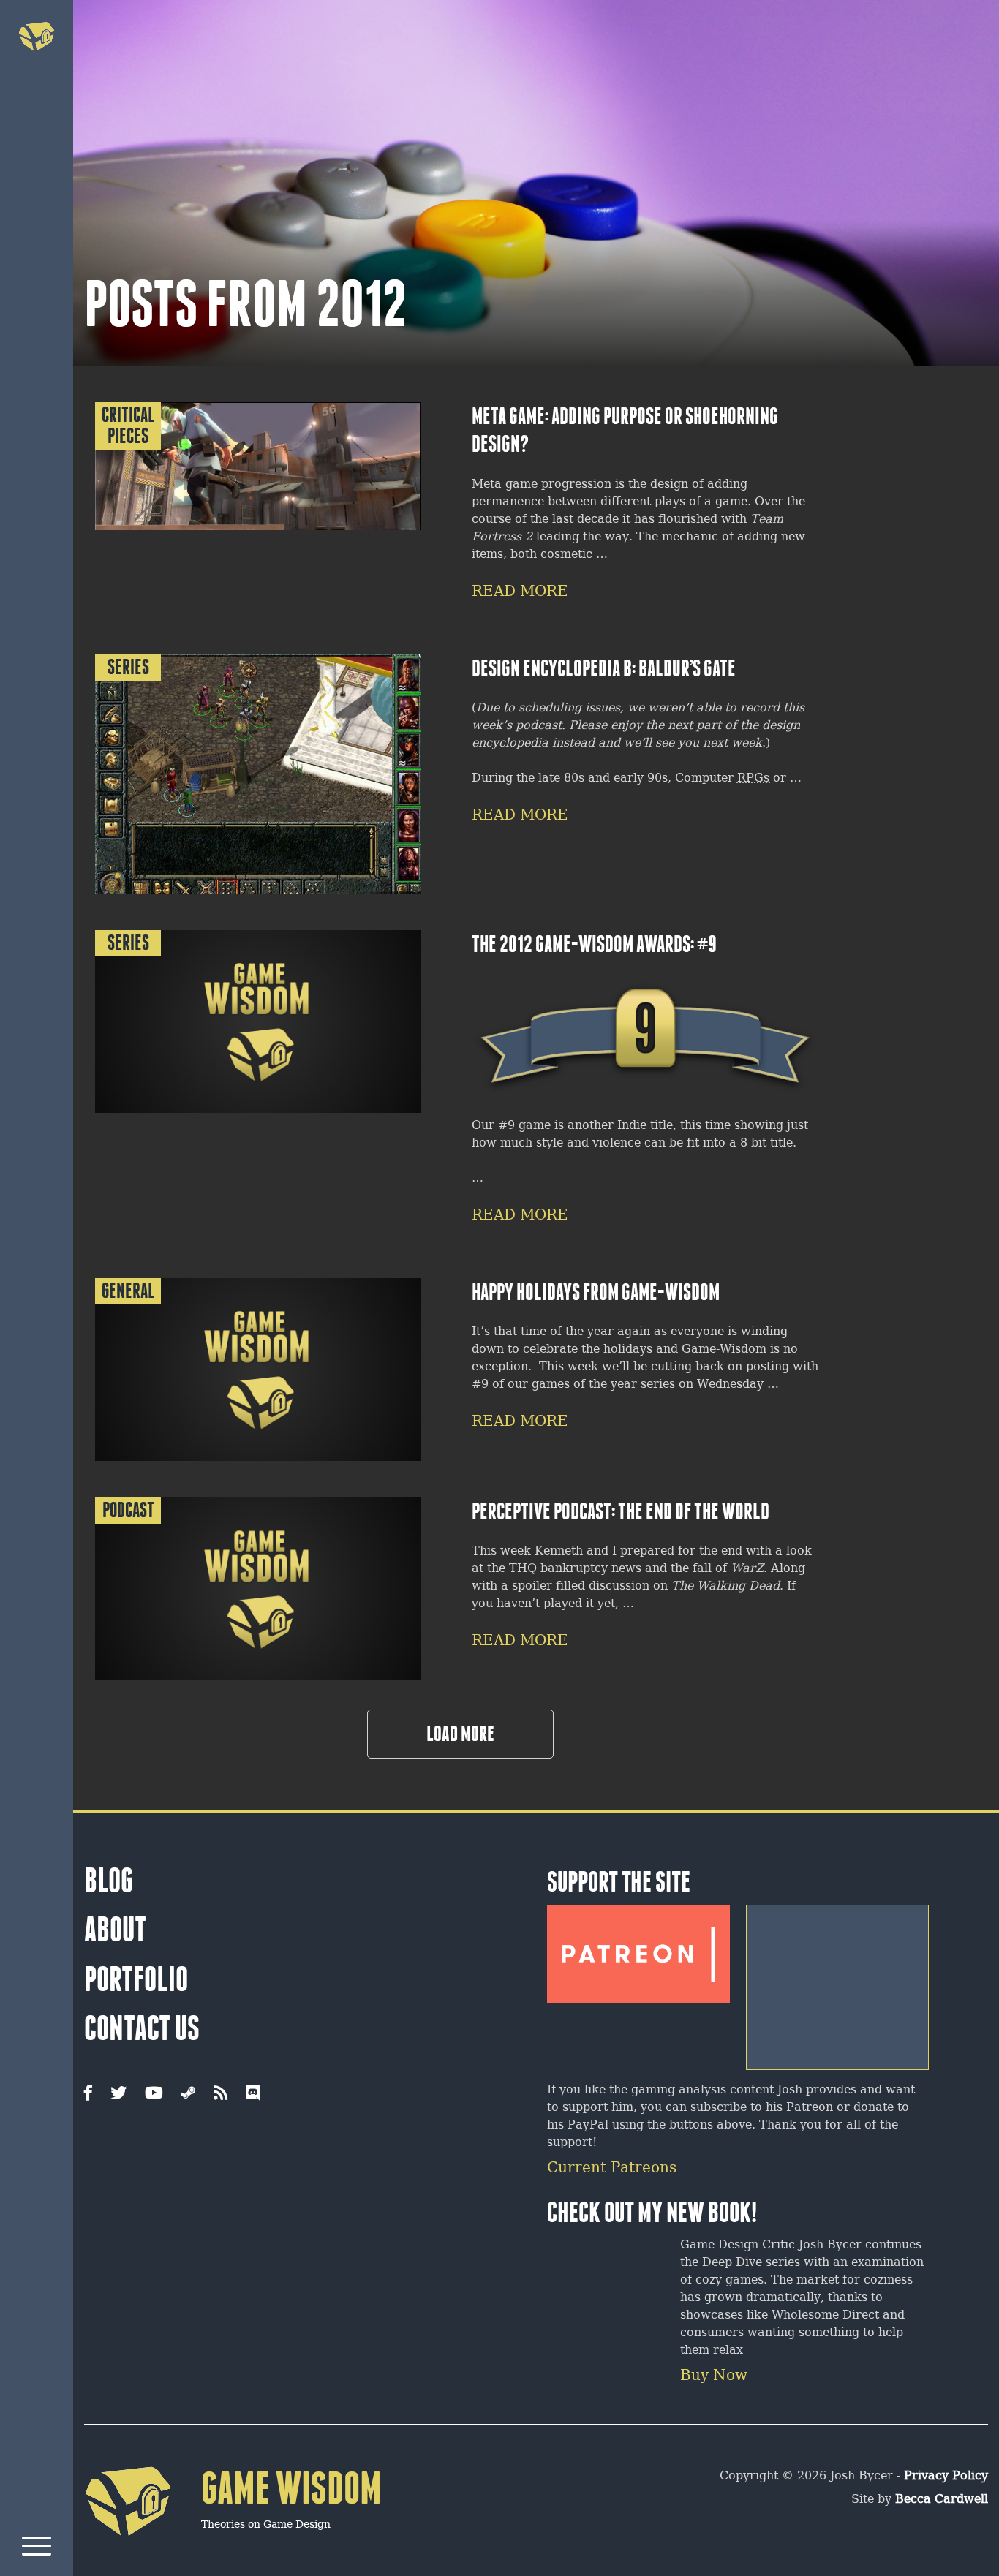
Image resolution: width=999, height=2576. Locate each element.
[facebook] (88, 2094)
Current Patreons (612, 2168)
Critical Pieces (128, 426)
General (128, 1291)
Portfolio (136, 1979)
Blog (109, 1881)
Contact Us (142, 2028)
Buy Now (714, 2376)
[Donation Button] (837, 1982)
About (115, 1930)
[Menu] (37, 2549)
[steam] (188, 2094)
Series (128, 667)
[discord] (253, 2094)
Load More (460, 1734)
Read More (520, 592)
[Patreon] (638, 1949)
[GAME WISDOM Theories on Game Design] (233, 2558)
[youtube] (154, 2094)
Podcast (128, 1510)
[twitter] (118, 2094)
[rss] (220, 2094)
